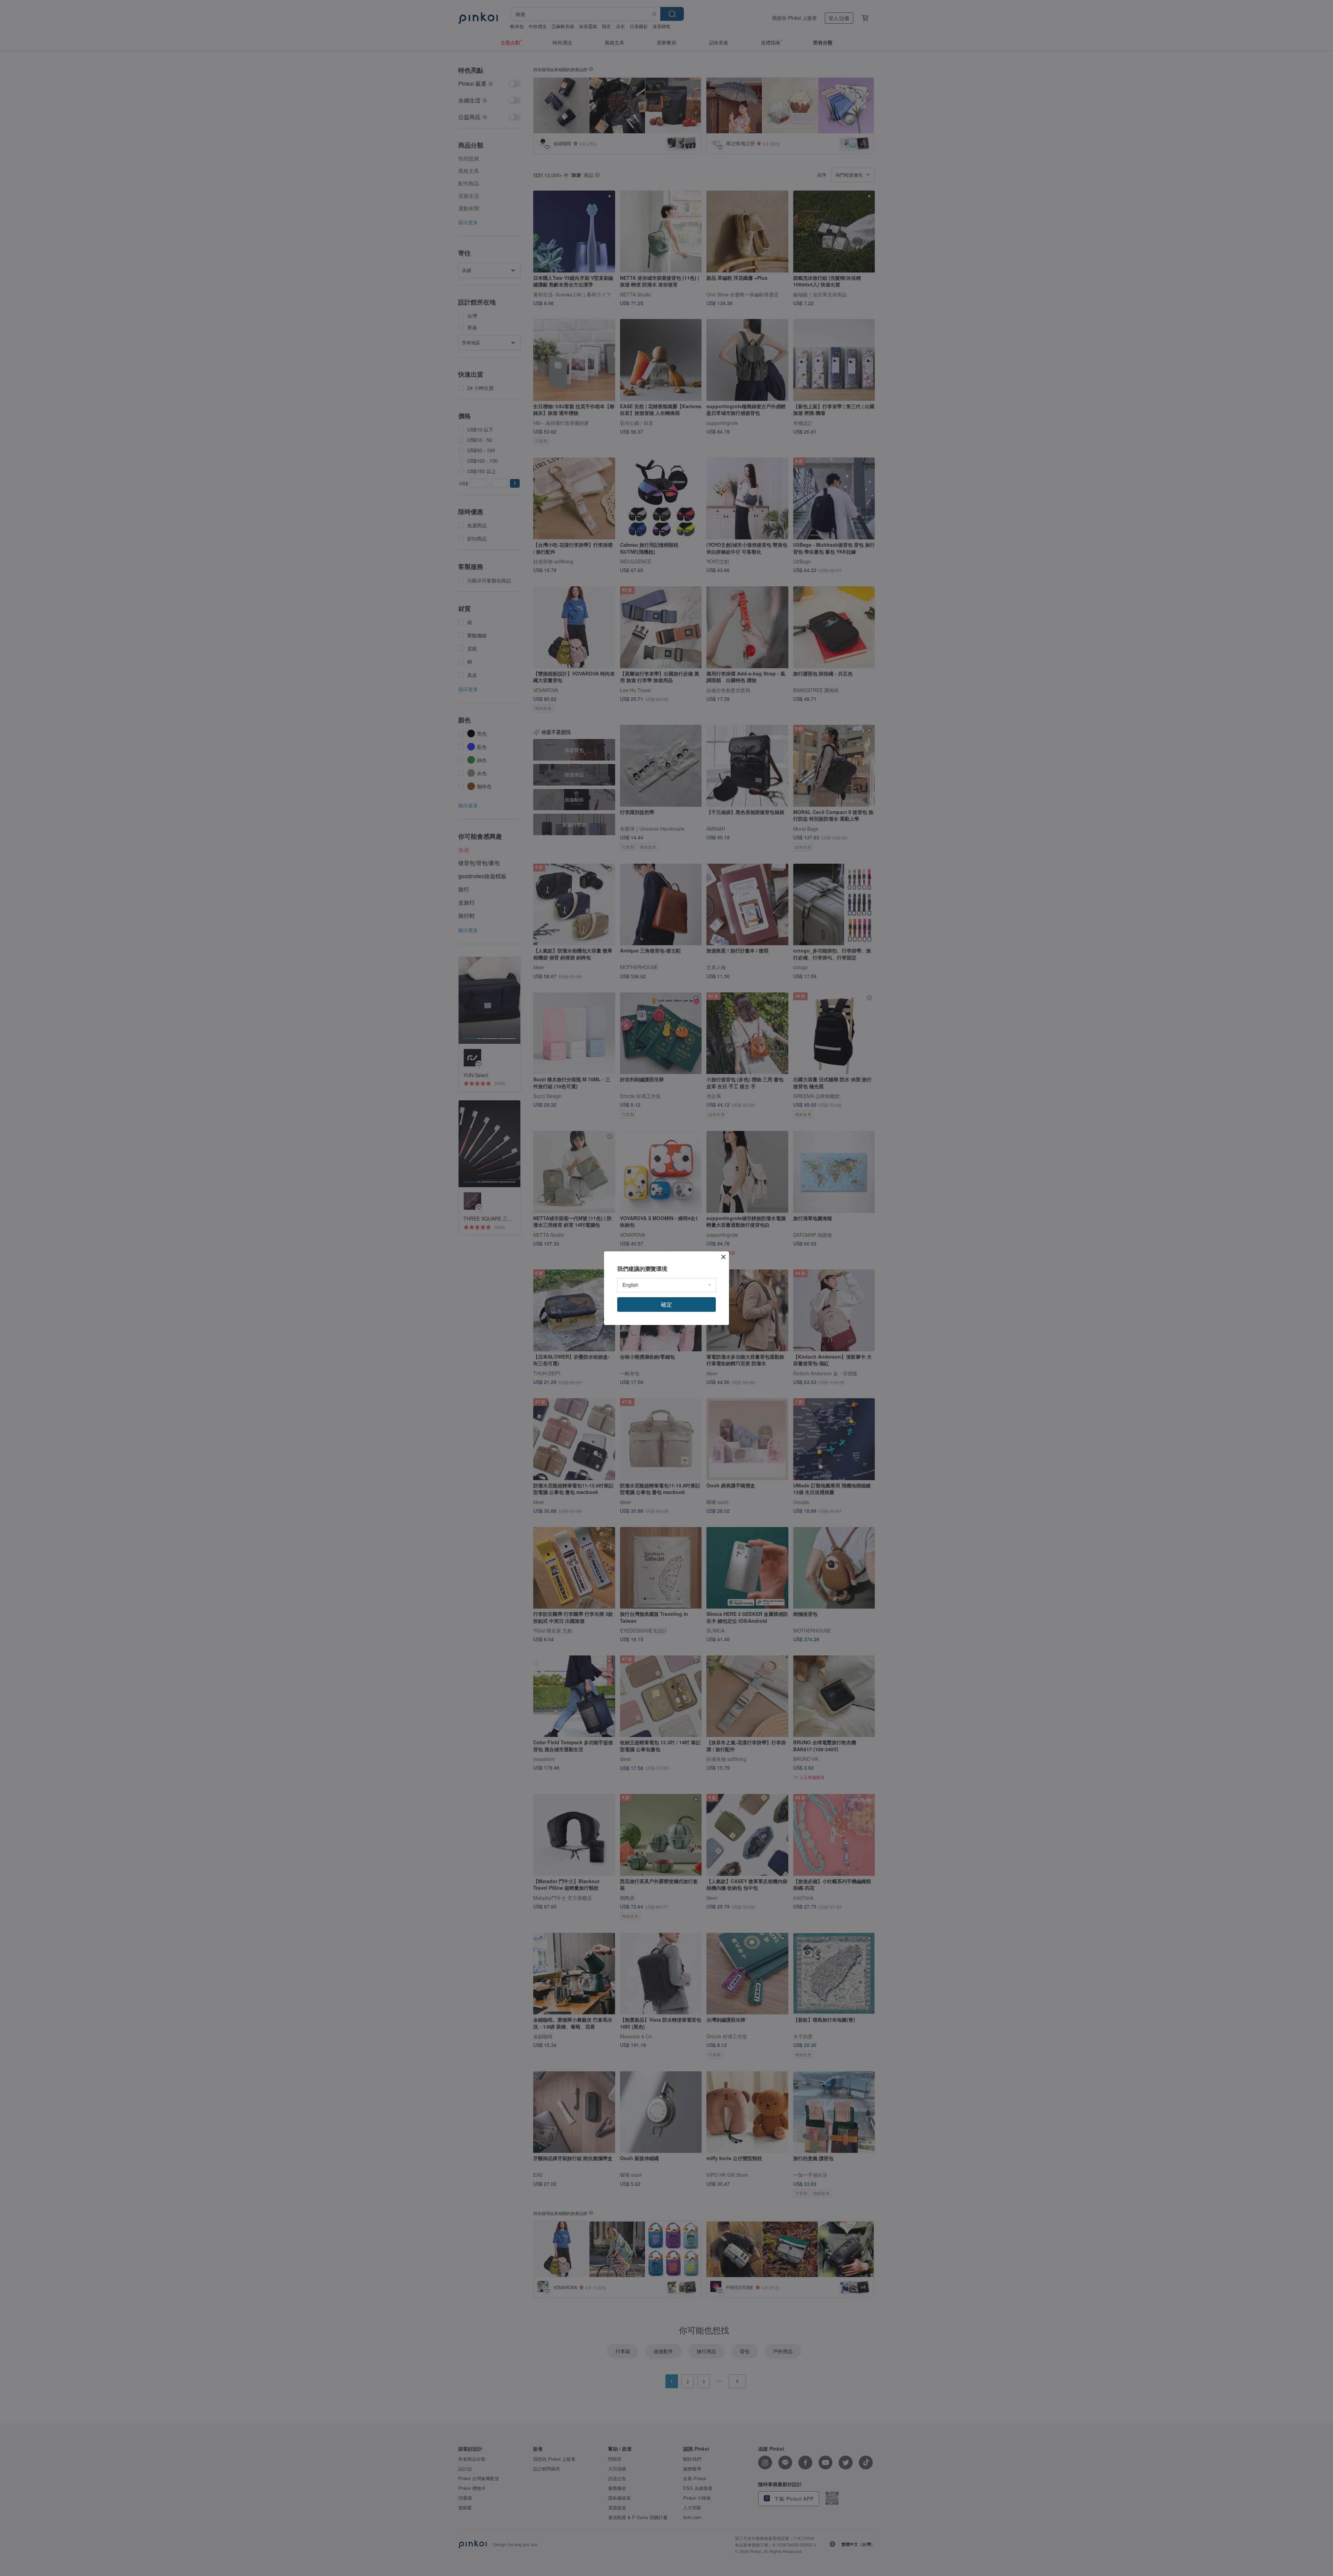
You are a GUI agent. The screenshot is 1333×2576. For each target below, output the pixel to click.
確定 (666, 1304)
